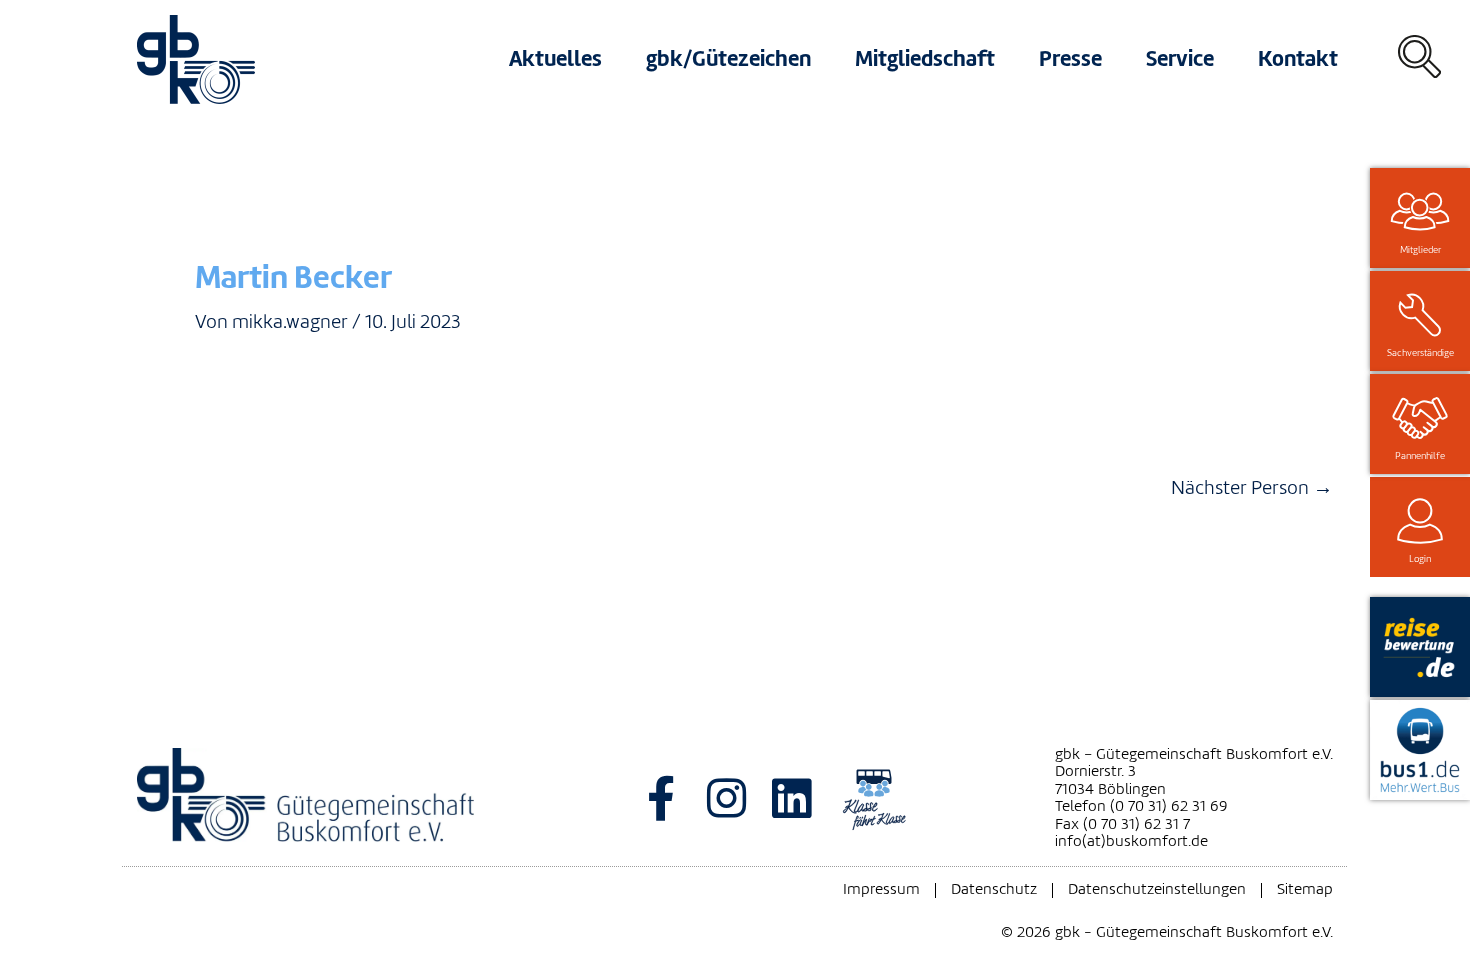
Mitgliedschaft (925, 58)
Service (1180, 58)
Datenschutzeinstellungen (1157, 890)
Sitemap (1305, 890)
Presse (1070, 58)
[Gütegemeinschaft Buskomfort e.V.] (337, 798)
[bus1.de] (1420, 750)
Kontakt (1298, 58)
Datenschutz (994, 890)
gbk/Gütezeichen (728, 58)
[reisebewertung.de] (1420, 647)
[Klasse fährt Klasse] (874, 798)
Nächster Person (1252, 488)
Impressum (881, 890)
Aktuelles (555, 58)
